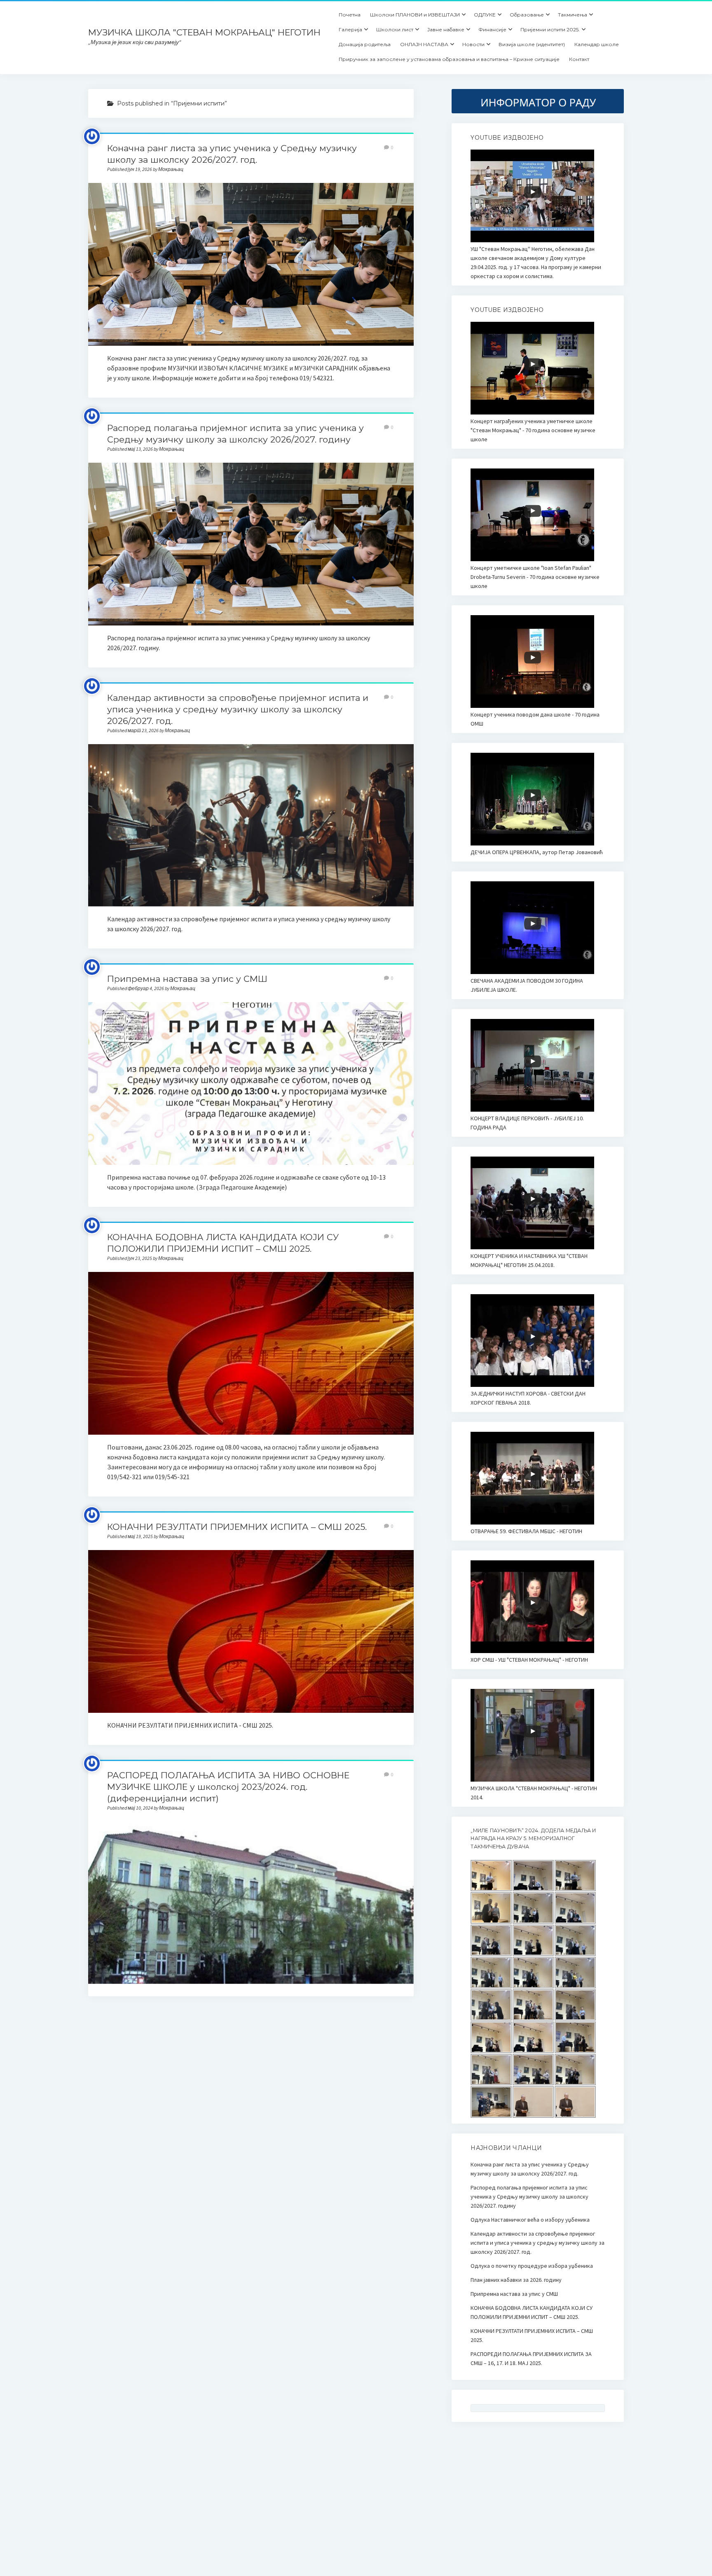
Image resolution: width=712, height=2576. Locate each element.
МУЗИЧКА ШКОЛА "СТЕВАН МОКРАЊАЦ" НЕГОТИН (204, 32)
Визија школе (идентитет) (532, 44)
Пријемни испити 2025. (550, 29)
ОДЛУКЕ (485, 15)
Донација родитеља (365, 44)
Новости (473, 44)
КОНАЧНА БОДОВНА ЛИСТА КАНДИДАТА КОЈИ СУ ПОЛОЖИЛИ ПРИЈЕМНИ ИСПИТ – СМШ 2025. (251, 1353)
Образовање (527, 15)
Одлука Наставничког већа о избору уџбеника (530, 2220)
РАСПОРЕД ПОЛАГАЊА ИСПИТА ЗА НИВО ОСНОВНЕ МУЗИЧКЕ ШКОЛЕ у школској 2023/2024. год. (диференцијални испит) (228, 1787)
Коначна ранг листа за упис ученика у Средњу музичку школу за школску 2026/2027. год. (251, 264)
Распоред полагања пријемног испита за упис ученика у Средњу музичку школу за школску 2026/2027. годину (251, 544)
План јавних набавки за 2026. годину (516, 2280)
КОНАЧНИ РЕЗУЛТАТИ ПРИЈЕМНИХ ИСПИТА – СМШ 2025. (237, 1527)
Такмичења (573, 15)
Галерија (350, 29)
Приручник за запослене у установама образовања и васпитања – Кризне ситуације (449, 59)
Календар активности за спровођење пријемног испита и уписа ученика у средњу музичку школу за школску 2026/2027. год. (238, 709)
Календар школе (597, 44)
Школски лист (395, 29)
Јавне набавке (446, 29)
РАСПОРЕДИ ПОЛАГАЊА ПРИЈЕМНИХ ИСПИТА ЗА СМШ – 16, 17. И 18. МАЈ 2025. (531, 2358)
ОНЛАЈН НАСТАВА (424, 44)
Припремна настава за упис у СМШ (187, 979)
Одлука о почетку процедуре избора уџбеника (532, 2266)
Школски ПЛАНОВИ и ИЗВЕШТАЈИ (415, 15)
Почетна (350, 15)
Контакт (579, 59)
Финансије (492, 29)
